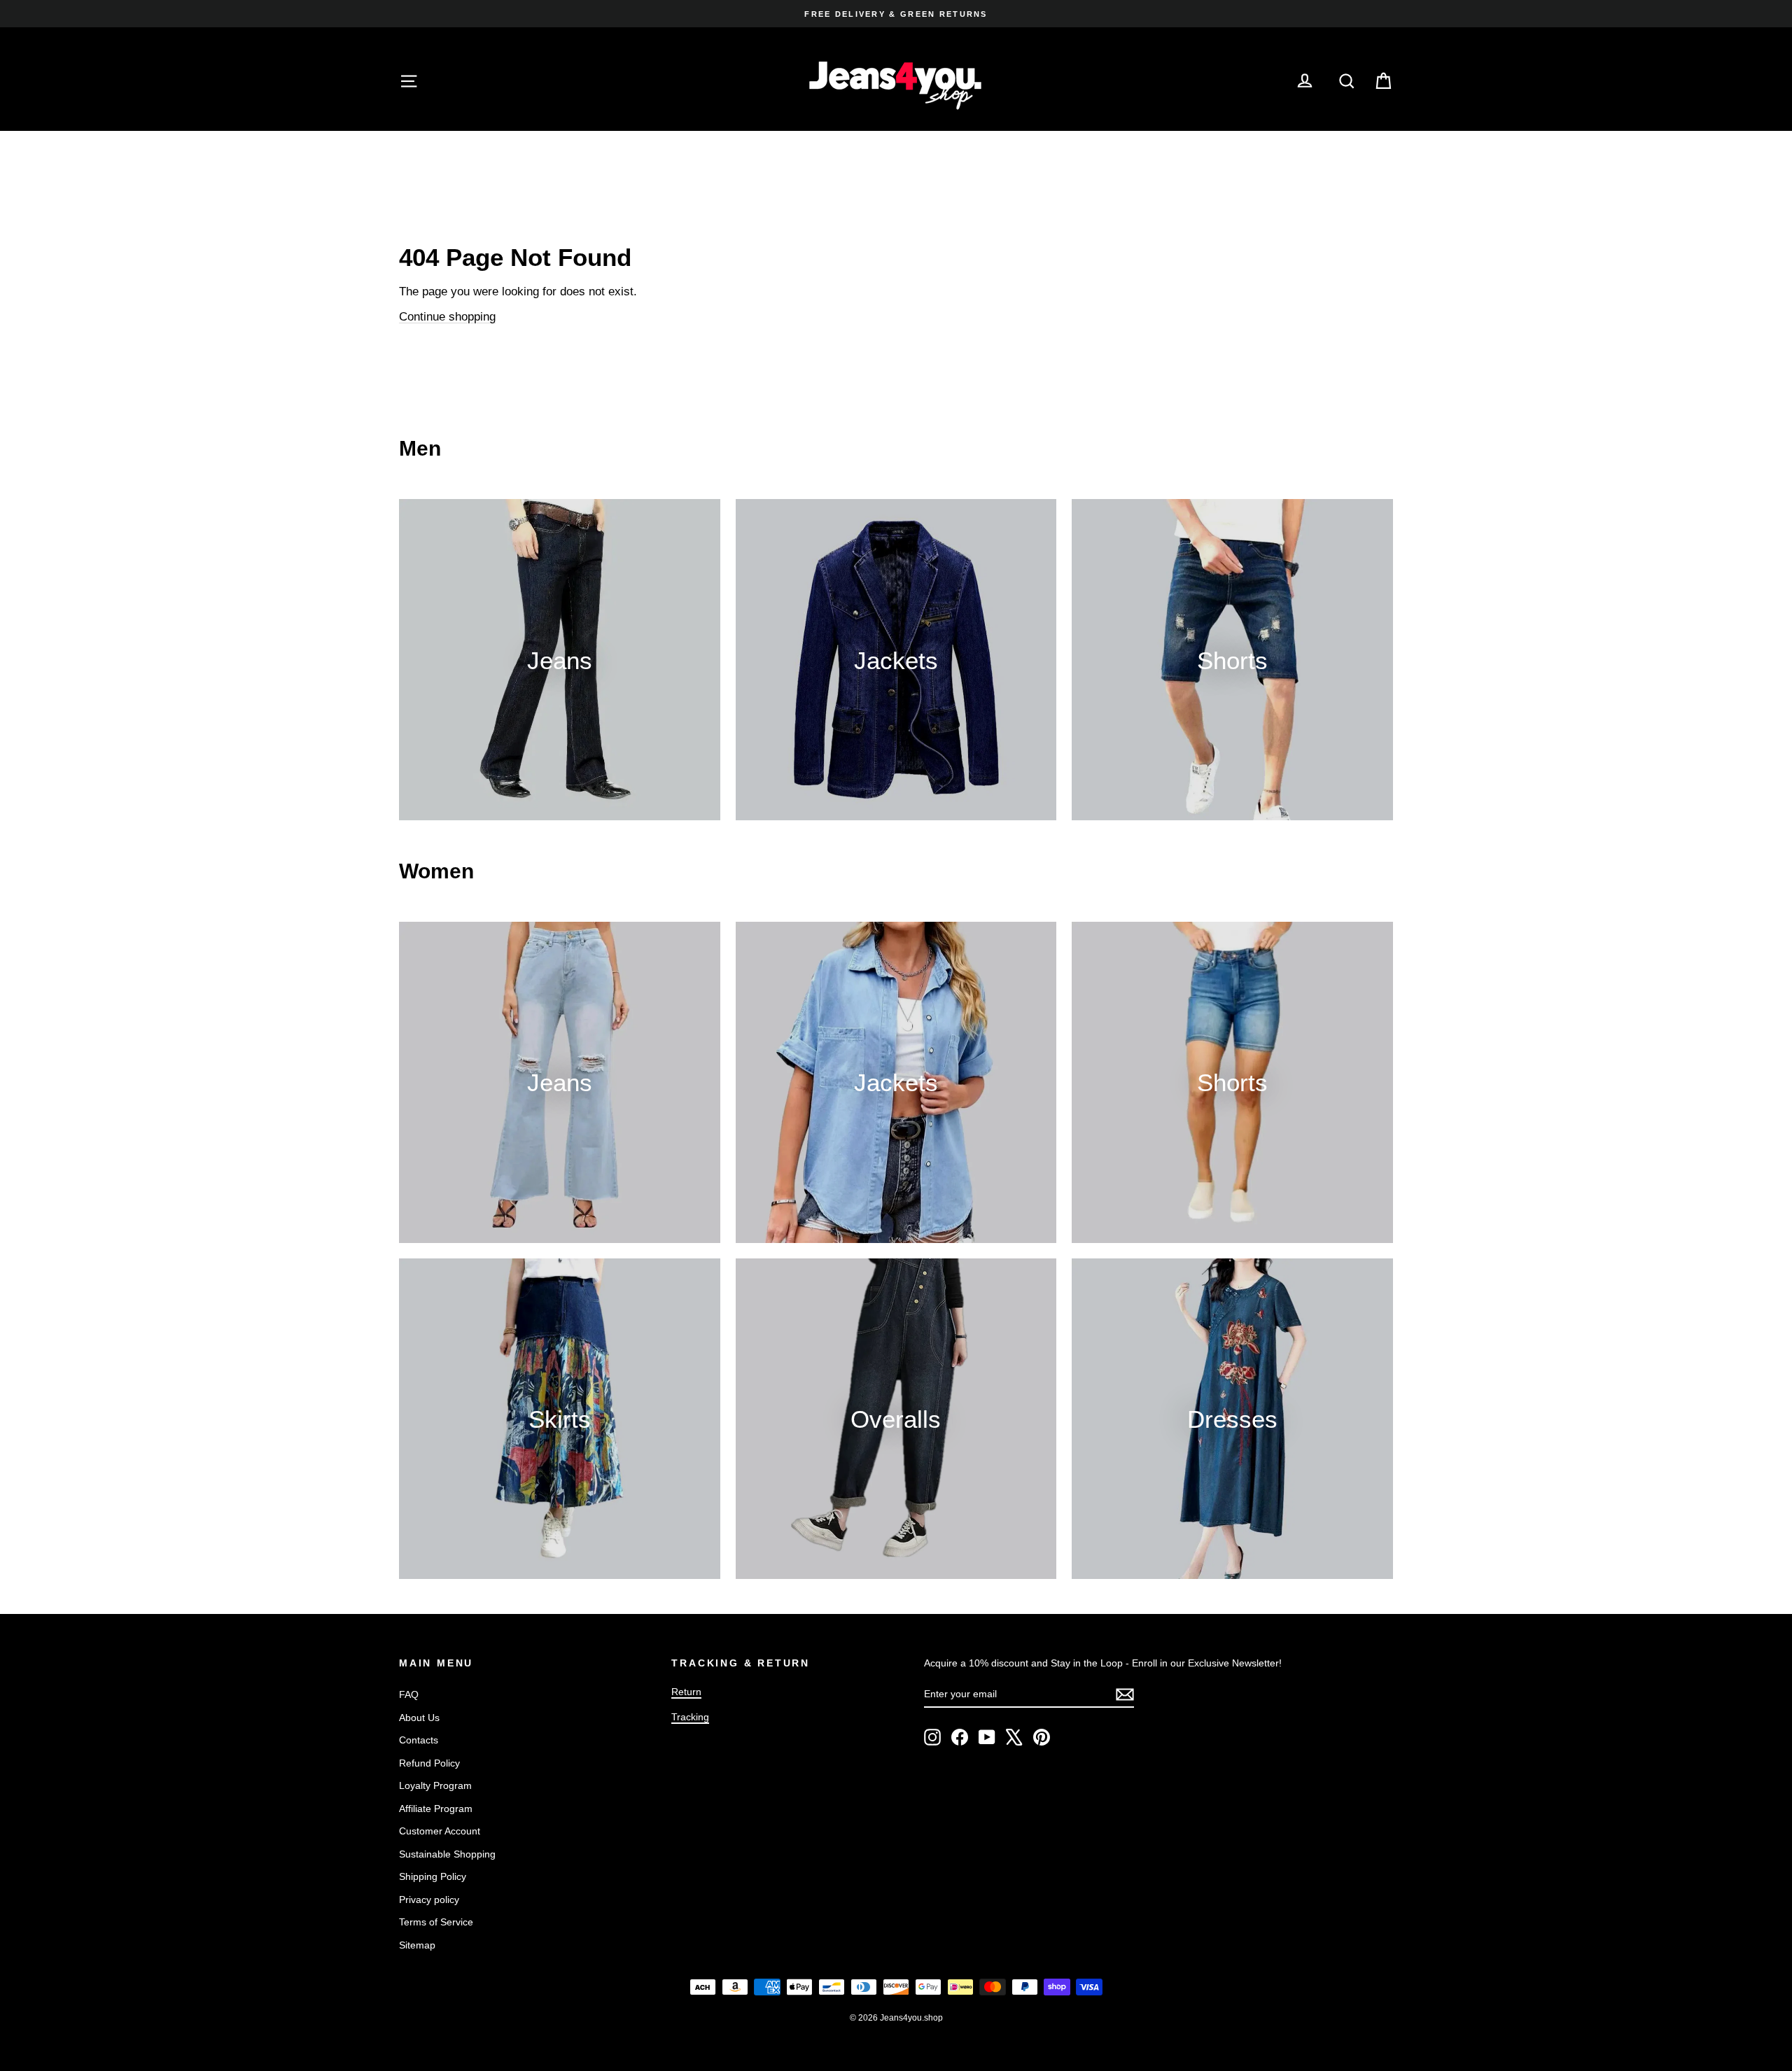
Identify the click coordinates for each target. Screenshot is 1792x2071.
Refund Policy (429, 1763)
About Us (419, 1718)
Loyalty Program (435, 1785)
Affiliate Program (436, 1809)
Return (686, 1692)
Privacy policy (429, 1900)
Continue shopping (447, 317)
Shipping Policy (433, 1876)
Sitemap (417, 1945)
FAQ (409, 1694)
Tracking (690, 1717)
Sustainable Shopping (447, 1854)
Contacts (419, 1740)
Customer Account (440, 1831)
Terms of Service (436, 1922)
